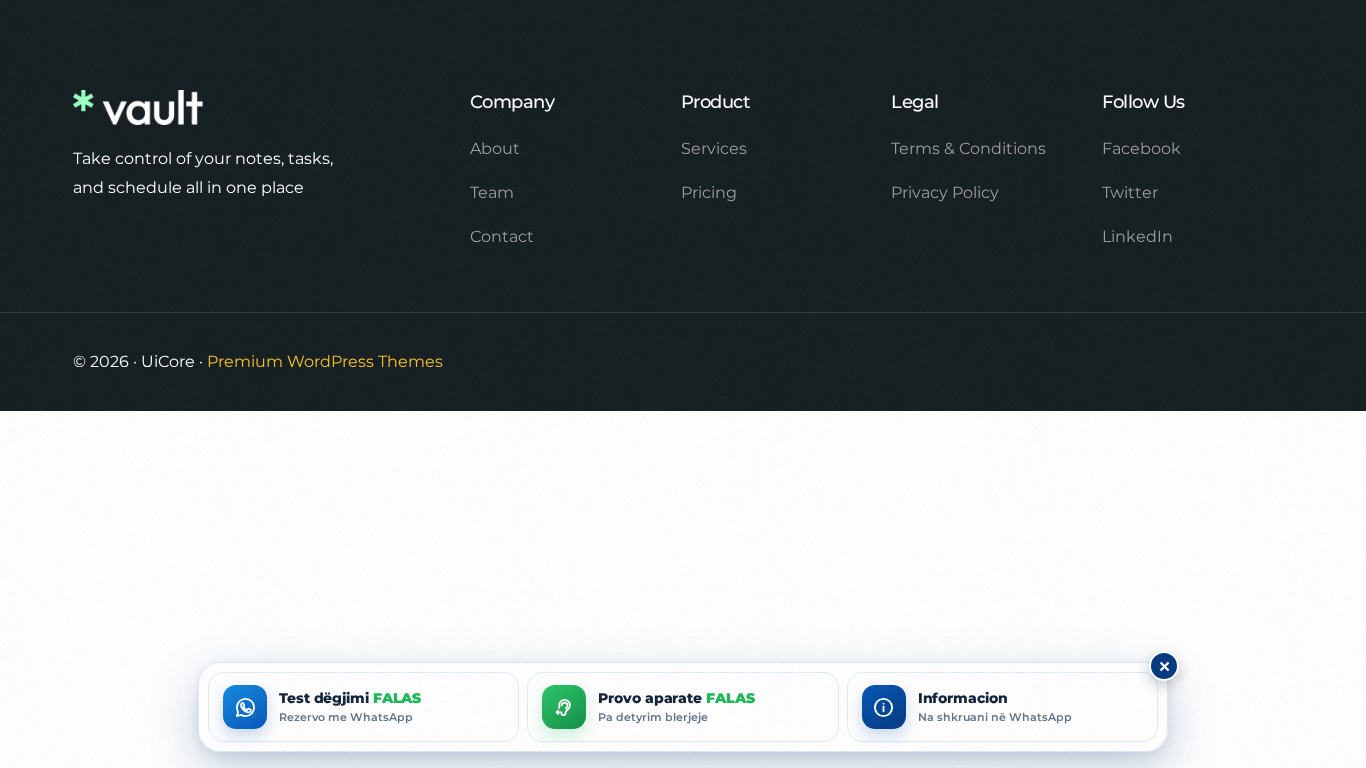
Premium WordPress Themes (325, 361)
